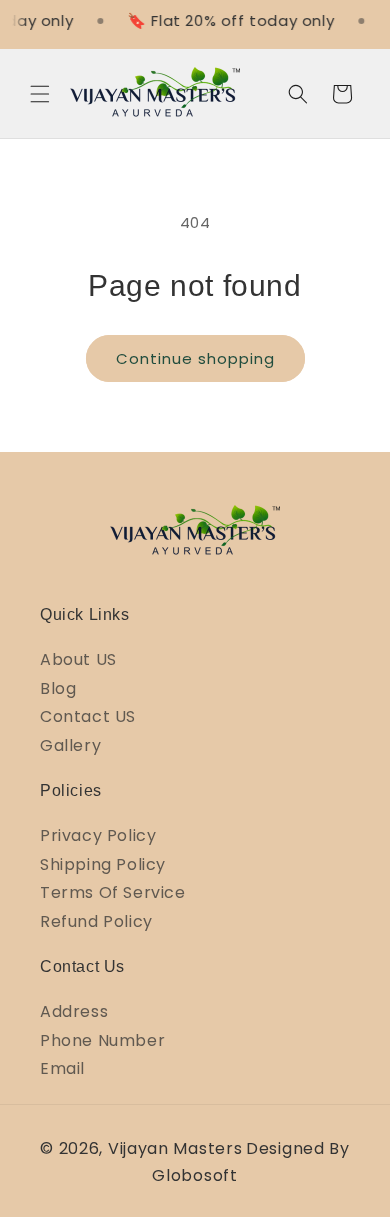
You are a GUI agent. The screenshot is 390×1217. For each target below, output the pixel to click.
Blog (58, 688)
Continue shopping (195, 358)
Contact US (88, 716)
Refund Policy (96, 921)
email (62, 1068)
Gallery (70, 745)
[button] (40, 94)
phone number (102, 1040)
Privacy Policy (98, 835)
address (74, 1011)
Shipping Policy (103, 864)
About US (78, 659)
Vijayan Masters (175, 1148)
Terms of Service (113, 892)
